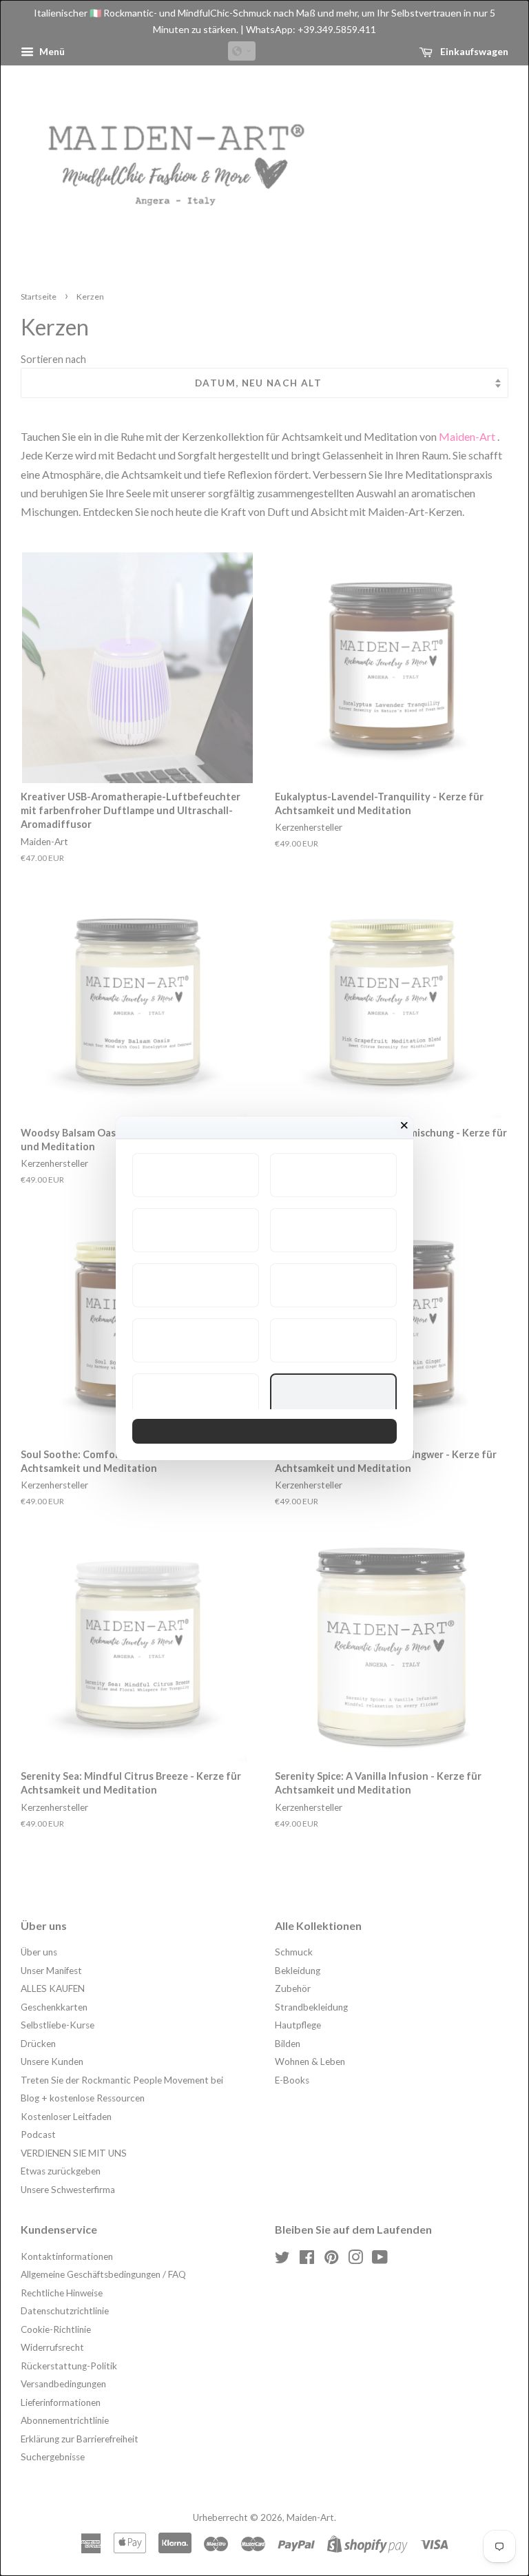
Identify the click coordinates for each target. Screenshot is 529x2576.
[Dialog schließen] (404, 1125)
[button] (196, 1175)
